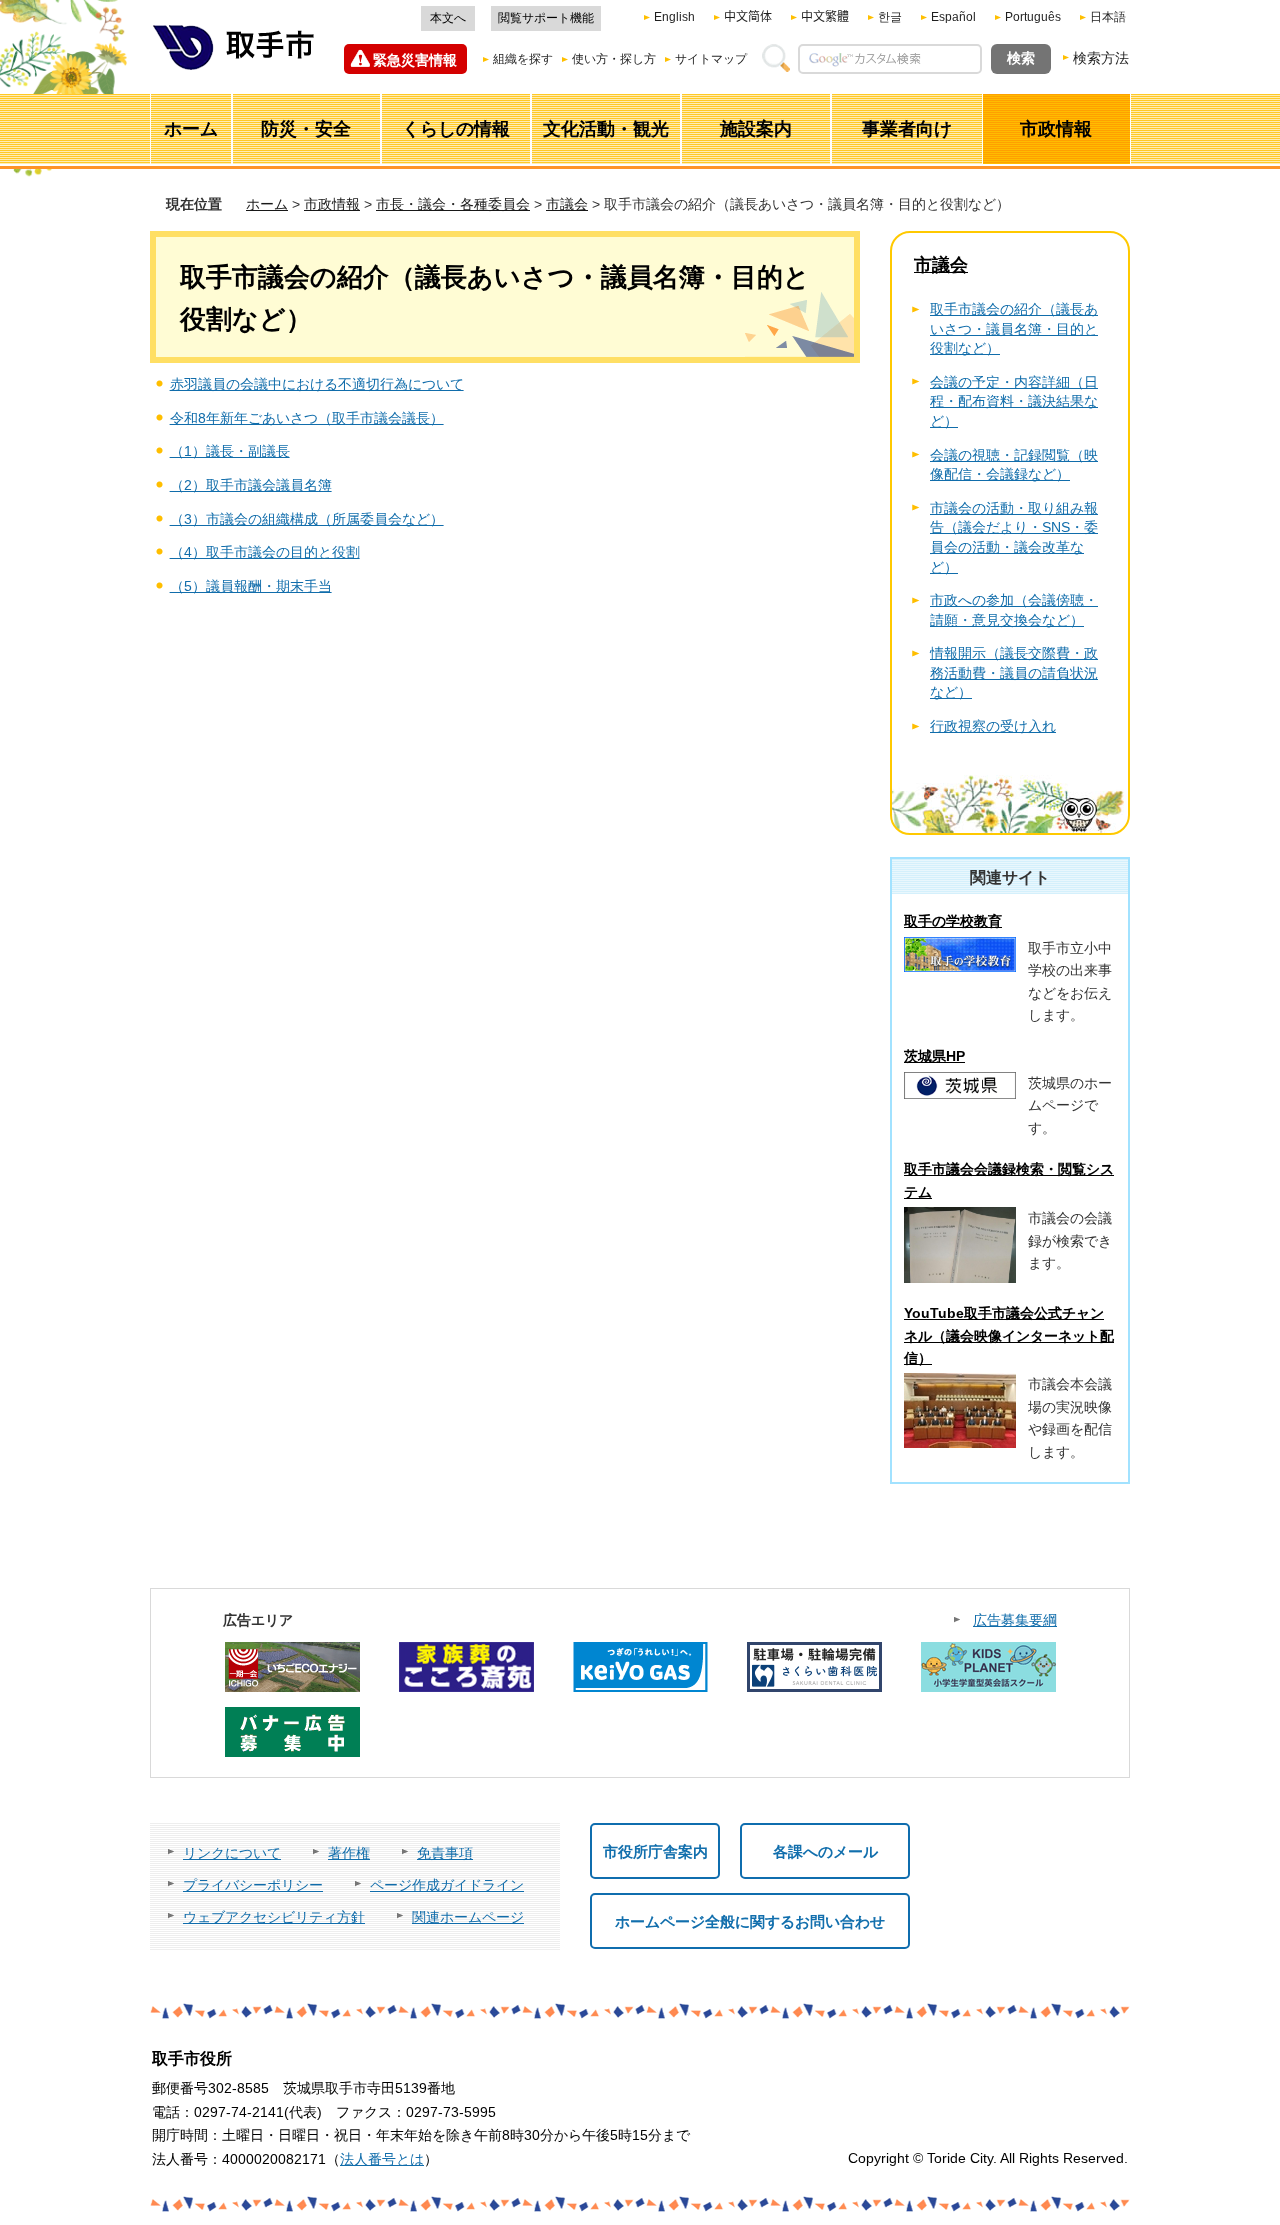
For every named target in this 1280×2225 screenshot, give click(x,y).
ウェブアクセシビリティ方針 (274, 1917)
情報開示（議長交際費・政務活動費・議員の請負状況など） (1014, 672)
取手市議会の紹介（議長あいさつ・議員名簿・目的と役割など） (1014, 328)
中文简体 (748, 17)
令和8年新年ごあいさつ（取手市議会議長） (307, 418)
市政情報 (332, 204)
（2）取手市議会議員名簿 (251, 485)
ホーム (267, 204)
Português (1033, 17)
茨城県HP (934, 1056)
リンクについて (232, 1853)
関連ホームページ (468, 1917)
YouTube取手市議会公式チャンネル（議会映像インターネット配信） (1009, 1335)
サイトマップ (711, 59)
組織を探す (523, 59)
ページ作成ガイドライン (447, 1885)
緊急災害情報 (415, 60)
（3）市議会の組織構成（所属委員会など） (307, 519)
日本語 (1108, 17)
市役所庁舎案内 (655, 1851)
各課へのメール (825, 1851)
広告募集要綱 (1015, 1620)
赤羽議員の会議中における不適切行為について (317, 384)
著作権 (349, 1853)
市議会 (567, 204)
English (674, 17)
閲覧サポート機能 (546, 18)
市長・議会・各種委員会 (453, 204)
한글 (890, 17)
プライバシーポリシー (253, 1885)
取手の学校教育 (953, 921)
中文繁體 (825, 17)
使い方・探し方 (614, 59)
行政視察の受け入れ (993, 726)
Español (953, 17)
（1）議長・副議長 (230, 451)
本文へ (448, 18)
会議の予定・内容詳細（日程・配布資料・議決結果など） (1014, 401)
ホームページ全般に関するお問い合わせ (750, 1921)
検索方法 (1101, 58)
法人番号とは (382, 2159)
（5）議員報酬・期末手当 (251, 586)
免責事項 (445, 1853)
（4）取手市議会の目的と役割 (265, 552)
